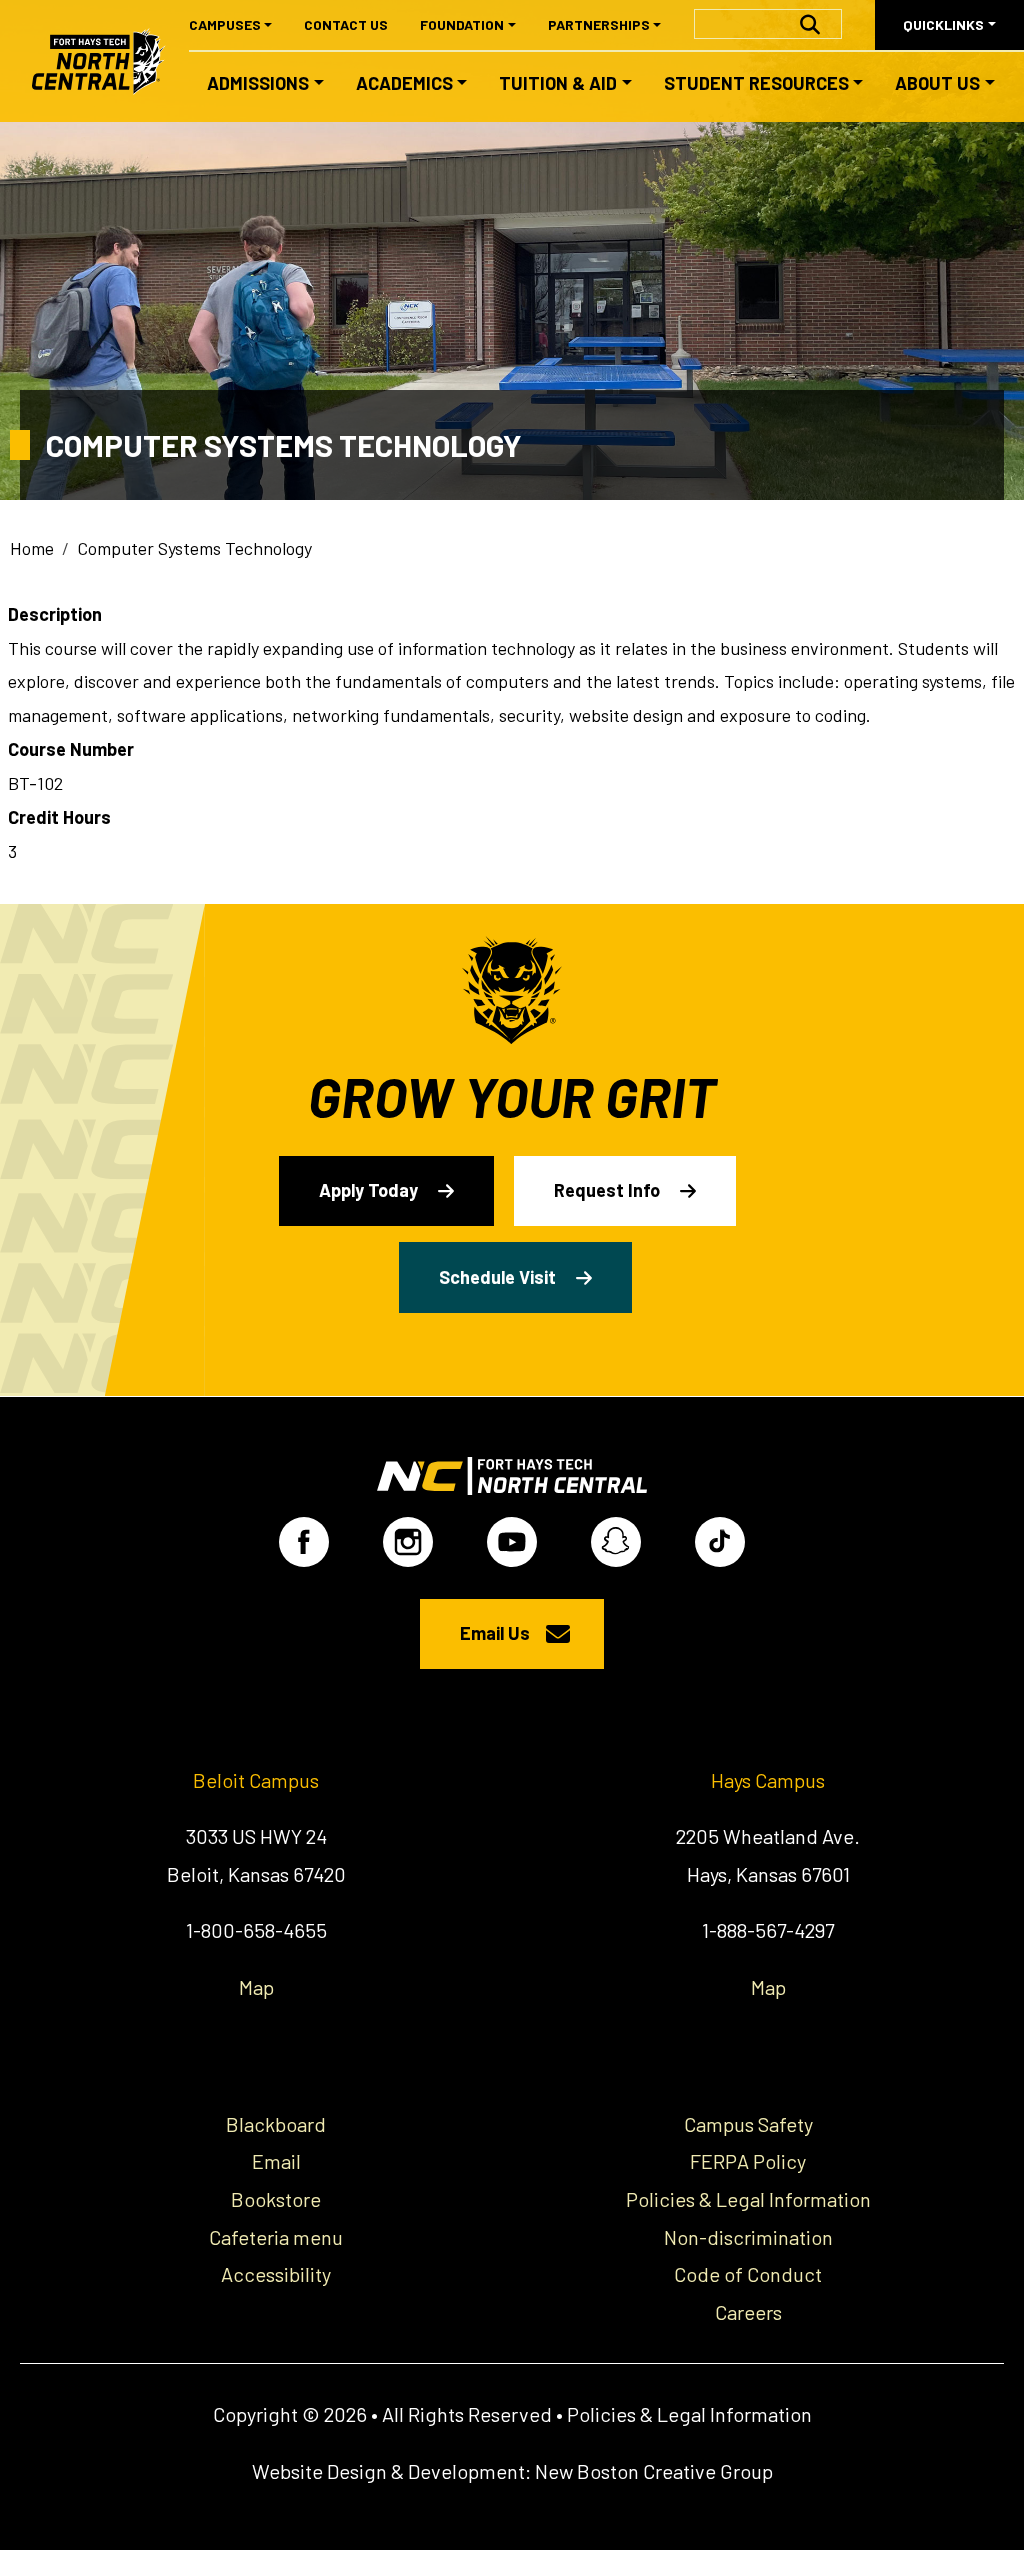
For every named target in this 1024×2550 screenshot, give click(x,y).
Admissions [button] (258, 83)
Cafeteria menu (276, 2237)
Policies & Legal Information (748, 2199)
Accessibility (276, 2274)
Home (32, 548)
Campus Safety (748, 2124)
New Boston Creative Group (654, 2471)
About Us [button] (937, 83)
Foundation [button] (462, 24)
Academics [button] (404, 83)
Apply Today (368, 1190)
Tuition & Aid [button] (558, 83)
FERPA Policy (748, 2161)
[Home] (107, 61)
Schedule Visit (497, 1277)
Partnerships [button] (599, 24)
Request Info (607, 1190)
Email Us (495, 1633)
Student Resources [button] (756, 83)
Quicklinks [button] (943, 24)
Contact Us (346, 24)
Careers (748, 2312)
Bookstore (276, 2199)
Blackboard (276, 2124)
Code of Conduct (748, 2274)
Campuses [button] (225, 24)
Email (276, 2161)
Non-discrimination (748, 2237)
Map (256, 1987)
